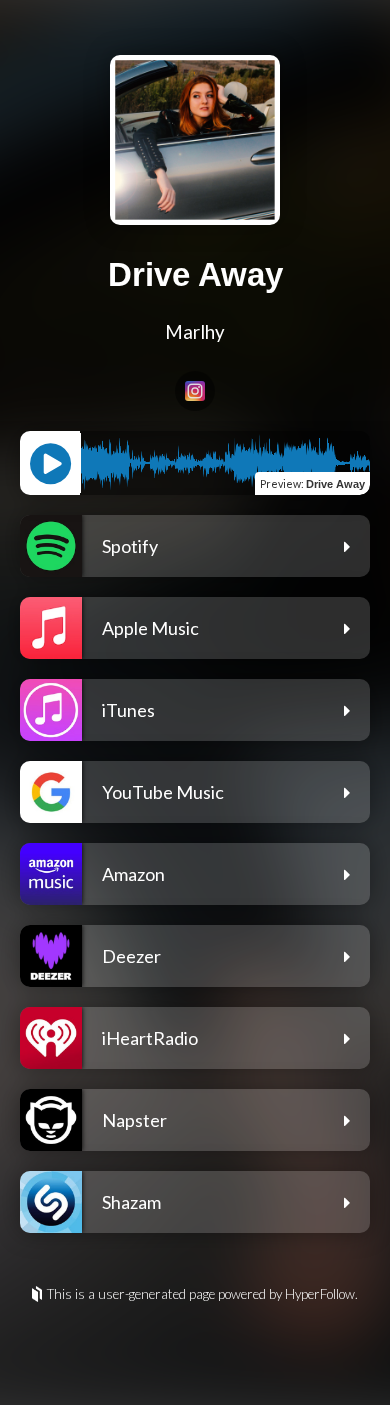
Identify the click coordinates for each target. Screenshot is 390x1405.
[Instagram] (195, 391)
